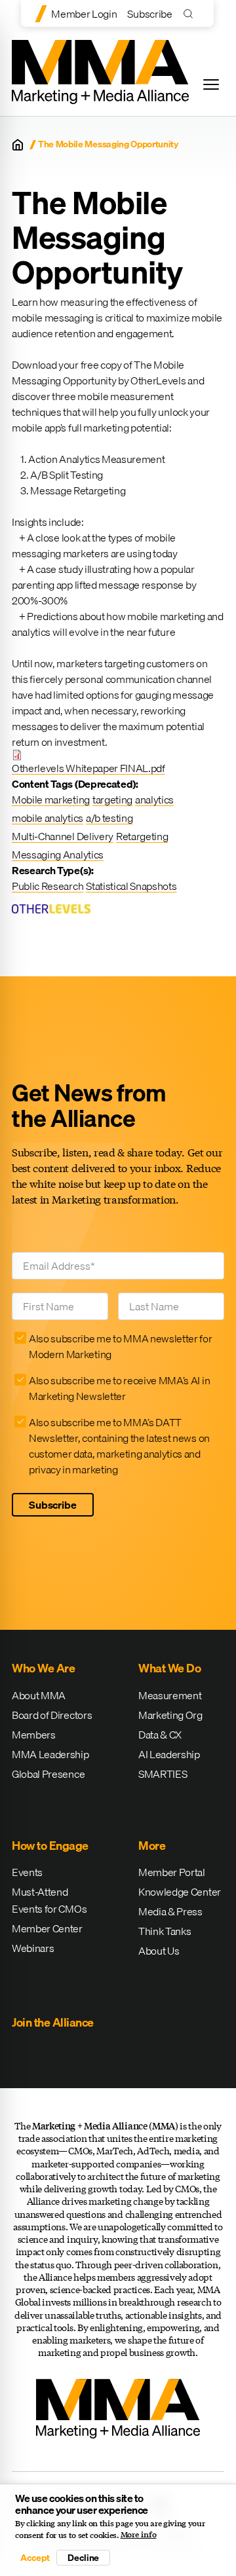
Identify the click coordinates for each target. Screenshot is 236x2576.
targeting (112, 800)
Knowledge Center (180, 1892)
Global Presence (48, 1774)
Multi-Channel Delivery (63, 836)
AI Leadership (169, 1754)
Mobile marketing (51, 800)
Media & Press (170, 1911)
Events (27, 1872)
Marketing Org (170, 1715)
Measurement (170, 1695)
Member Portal (172, 1872)
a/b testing (109, 818)
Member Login (84, 14)
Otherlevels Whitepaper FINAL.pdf (88, 768)
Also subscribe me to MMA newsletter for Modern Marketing (121, 1346)
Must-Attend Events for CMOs (49, 1900)
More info (139, 2535)
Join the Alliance (53, 2022)
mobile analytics (48, 818)
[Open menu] (211, 84)
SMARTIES (163, 1774)
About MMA (39, 1695)
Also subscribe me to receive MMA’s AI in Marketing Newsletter (119, 1388)
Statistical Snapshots (131, 886)
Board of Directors (52, 1715)
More (152, 1846)
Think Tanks (165, 1931)
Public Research (48, 886)
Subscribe (149, 14)
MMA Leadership (50, 1754)
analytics (154, 800)
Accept (35, 2558)
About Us (159, 1951)
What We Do (169, 1668)
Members (34, 1735)
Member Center (47, 1928)
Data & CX (160, 1735)
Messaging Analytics (58, 855)
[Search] (191, 13)
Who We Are (43, 1668)
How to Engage (50, 1846)
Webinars (33, 1948)
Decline (83, 2558)
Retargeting (142, 836)
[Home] (18, 145)
